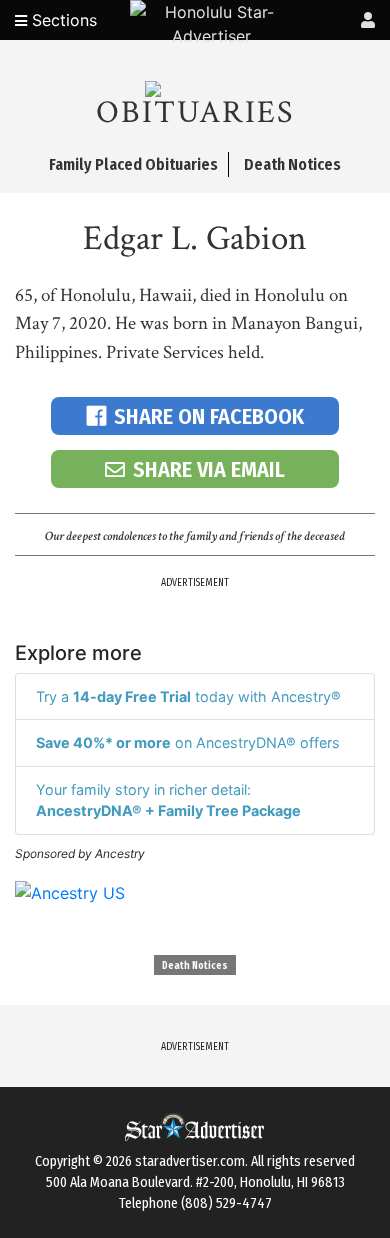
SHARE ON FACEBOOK (209, 416)
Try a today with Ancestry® (188, 696)
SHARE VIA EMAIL (209, 469)
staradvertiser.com (190, 1161)
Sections (62, 20)
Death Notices (195, 966)
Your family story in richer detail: (168, 800)
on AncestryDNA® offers (188, 742)
